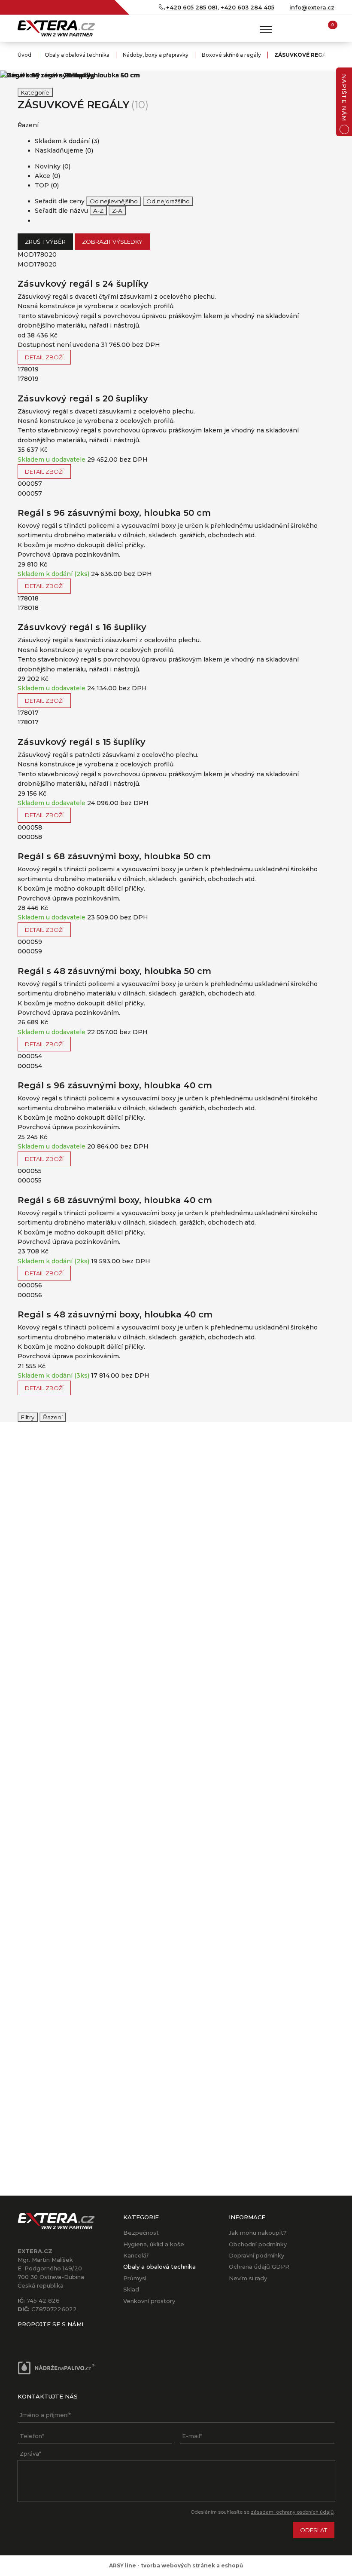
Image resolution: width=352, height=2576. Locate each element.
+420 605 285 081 (192, 7)
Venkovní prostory (149, 2301)
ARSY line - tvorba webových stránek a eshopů (176, 2565)
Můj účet (311, 28)
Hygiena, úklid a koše (154, 2244)
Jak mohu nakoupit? (258, 2233)
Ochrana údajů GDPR (259, 2267)
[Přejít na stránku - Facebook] (24, 2337)
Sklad (131, 2289)
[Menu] (266, 29)
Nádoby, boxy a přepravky (156, 55)
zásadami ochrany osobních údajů (292, 2512)
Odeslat (314, 2530)
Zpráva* (30, 2453)
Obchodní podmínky (258, 2244)
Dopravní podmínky (256, 2255)
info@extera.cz (312, 7)
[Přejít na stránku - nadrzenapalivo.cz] (56, 2368)
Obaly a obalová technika (77, 55)
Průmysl (135, 2278)
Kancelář (136, 2255)
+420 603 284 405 (247, 7)
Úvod (24, 55)
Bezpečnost (141, 2233)
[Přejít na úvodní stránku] (56, 28)
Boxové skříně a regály (231, 55)
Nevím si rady (248, 2278)
